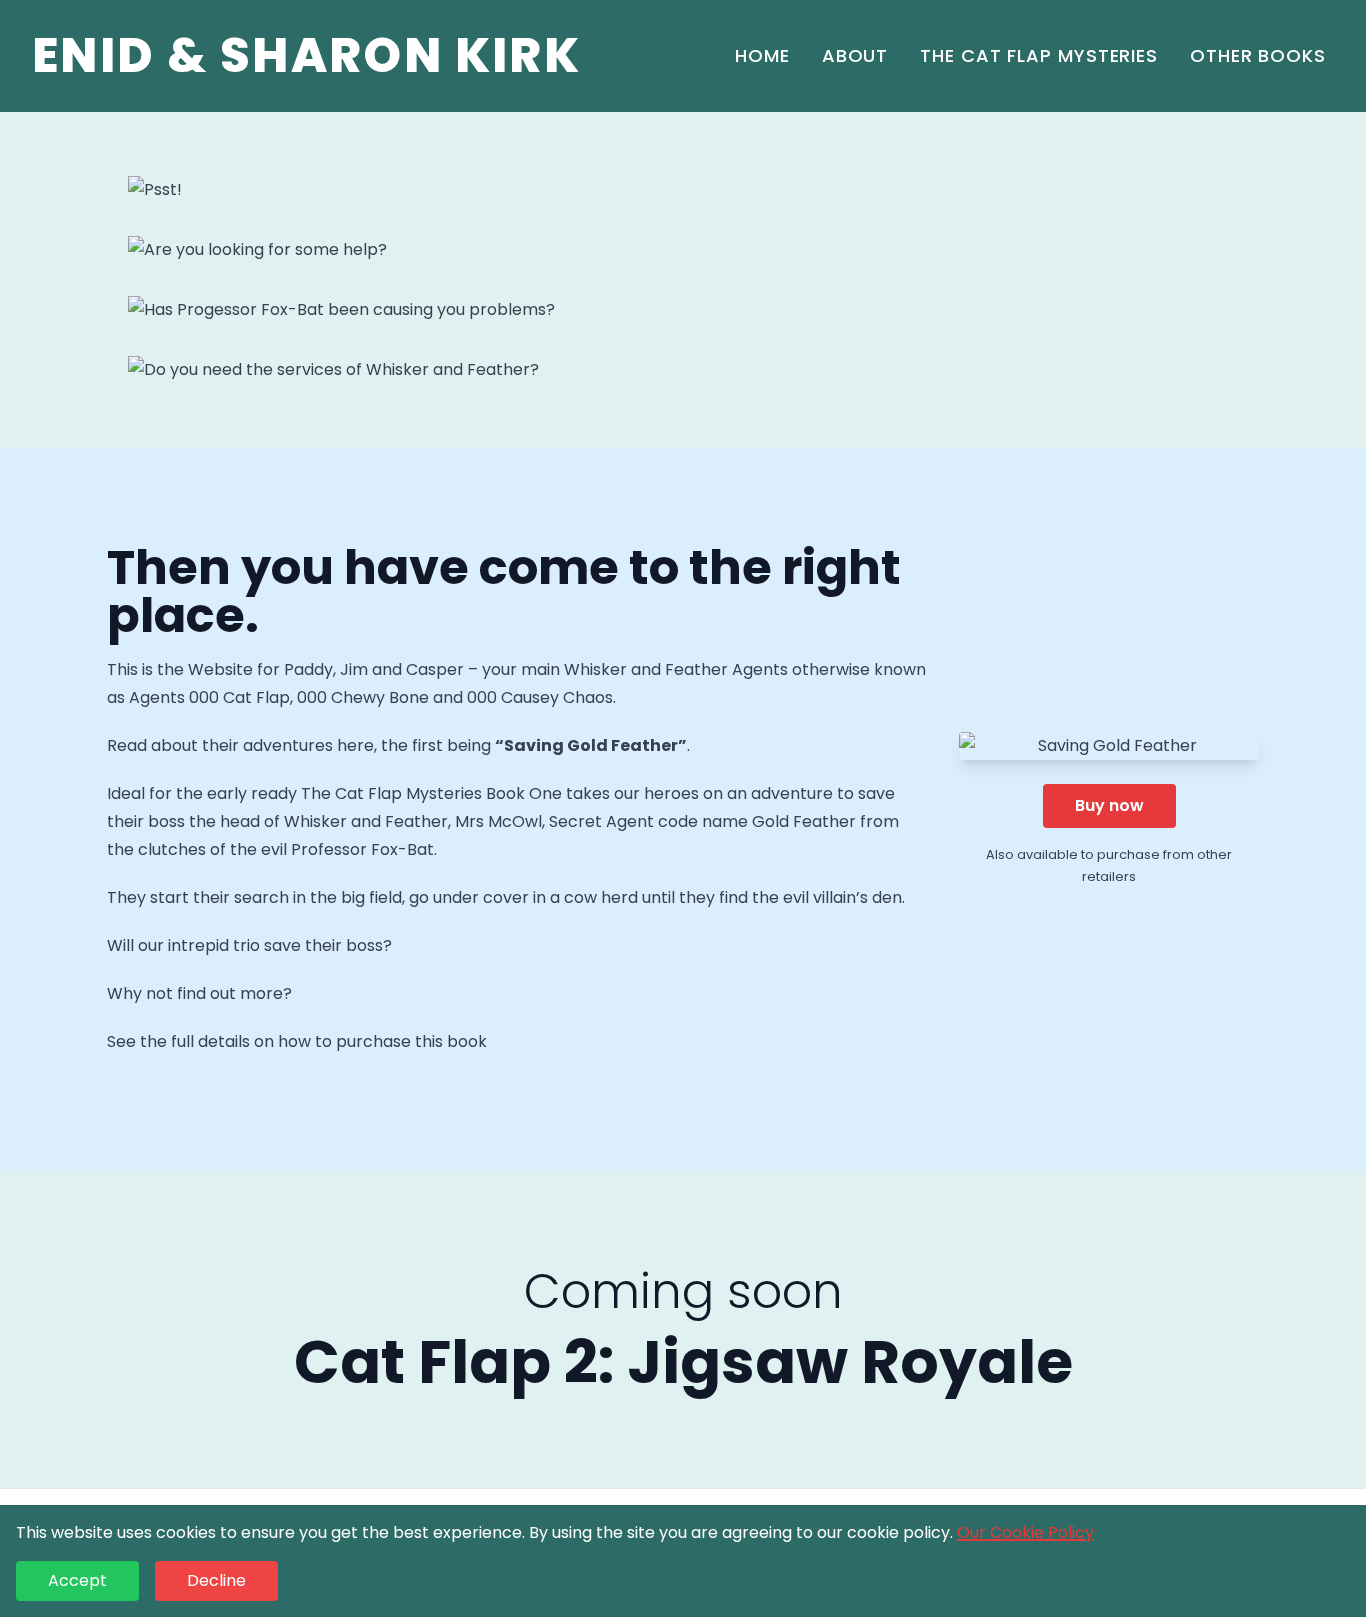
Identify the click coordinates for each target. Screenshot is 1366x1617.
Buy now (1109, 805)
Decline (216, 1580)
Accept (77, 1580)
